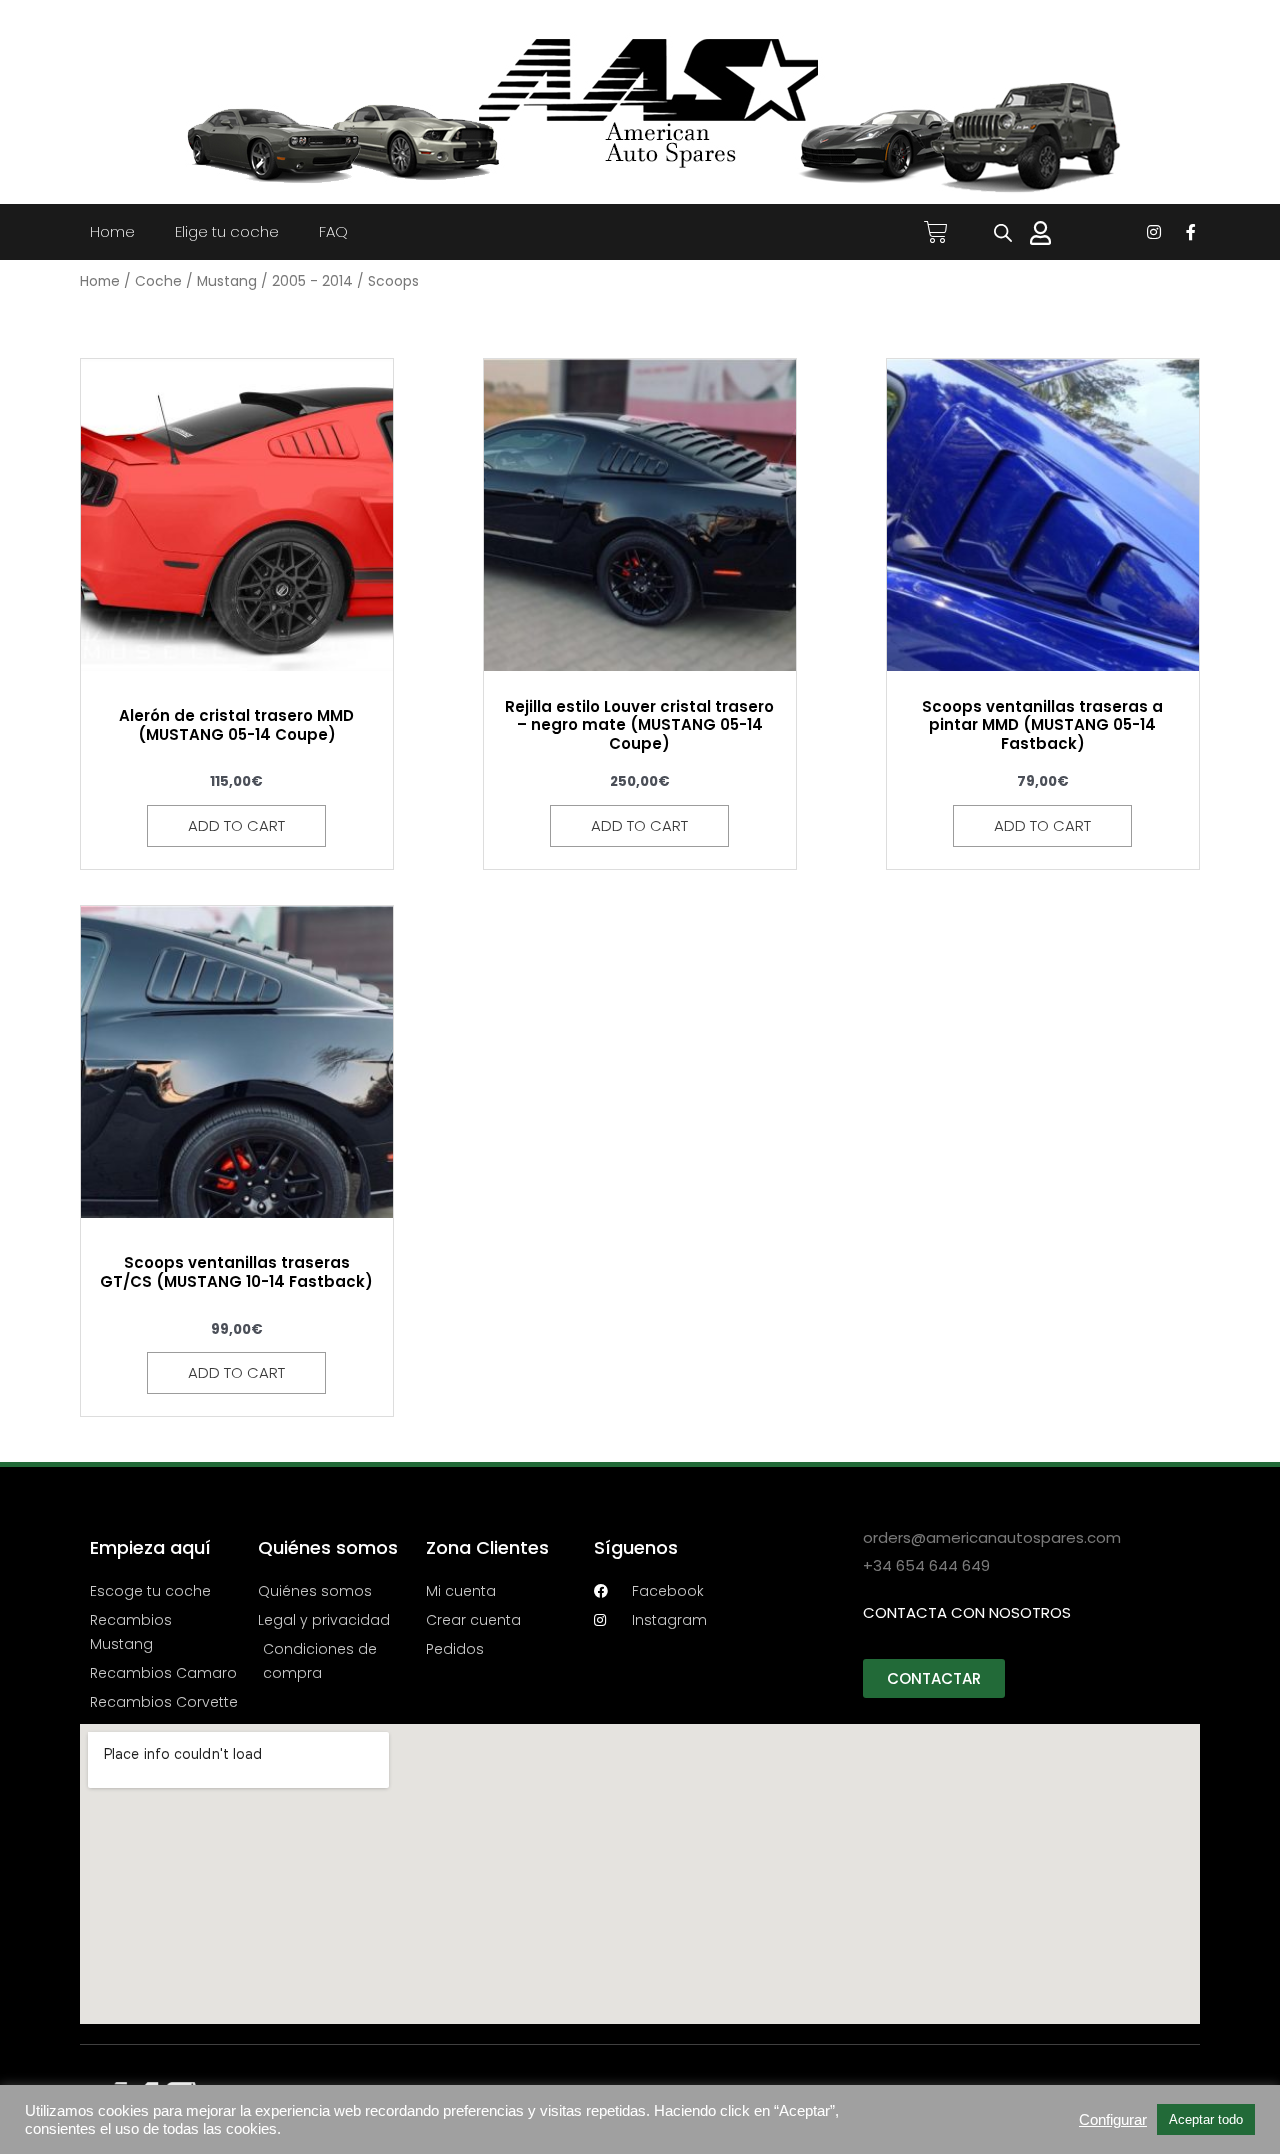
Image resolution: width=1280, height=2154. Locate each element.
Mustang (227, 281)
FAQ (333, 231)
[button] (934, 1678)
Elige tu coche (227, 231)
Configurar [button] (1113, 2120)
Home (112, 231)
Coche (158, 281)
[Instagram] (1154, 232)
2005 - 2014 (312, 281)
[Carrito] (936, 232)
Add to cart (236, 825)
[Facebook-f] (1191, 232)
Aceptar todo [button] (1206, 2119)
